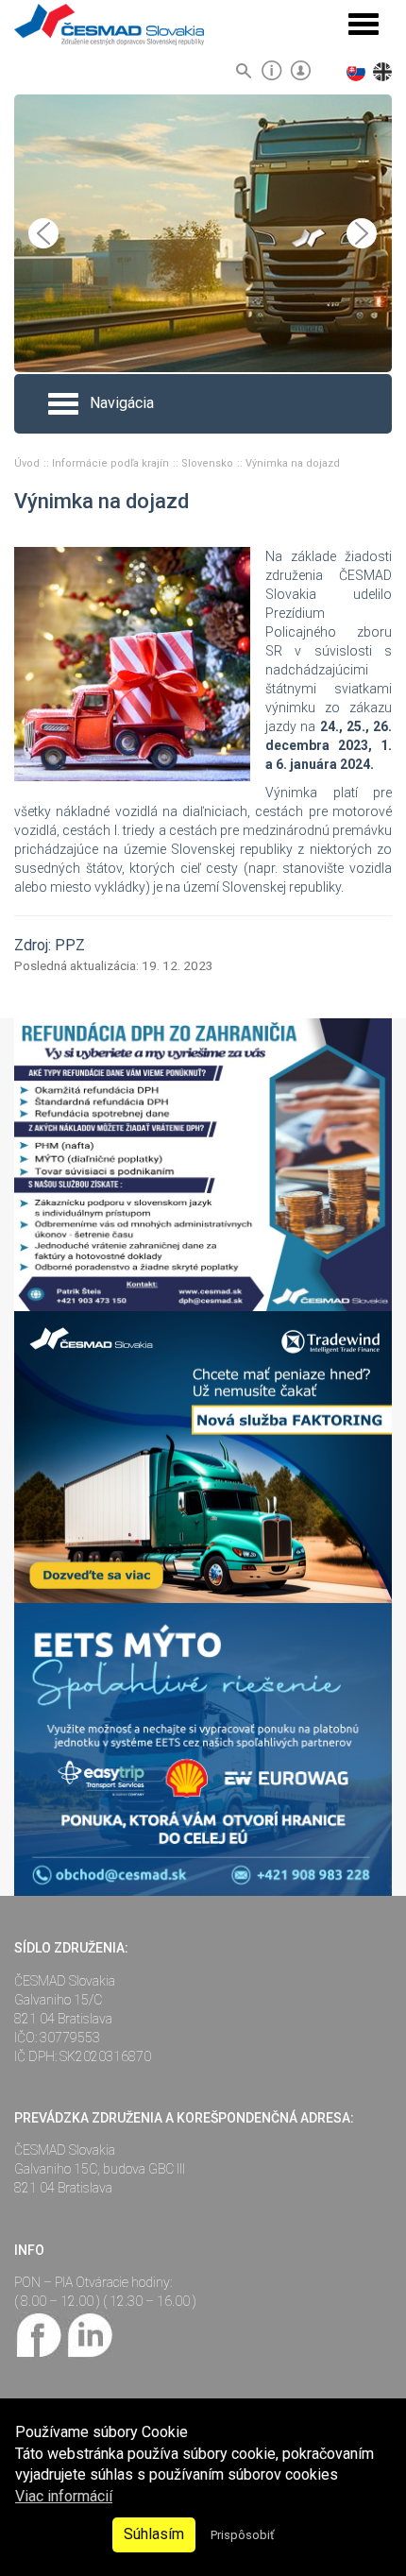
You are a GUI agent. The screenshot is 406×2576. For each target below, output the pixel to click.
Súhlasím (154, 2534)
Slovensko (209, 463)
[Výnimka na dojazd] (132, 663)
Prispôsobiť (242, 2535)
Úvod (28, 463)
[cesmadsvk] (40, 2334)
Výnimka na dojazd (293, 463)
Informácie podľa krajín (112, 463)
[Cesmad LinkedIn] (89, 2334)
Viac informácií (64, 2496)
